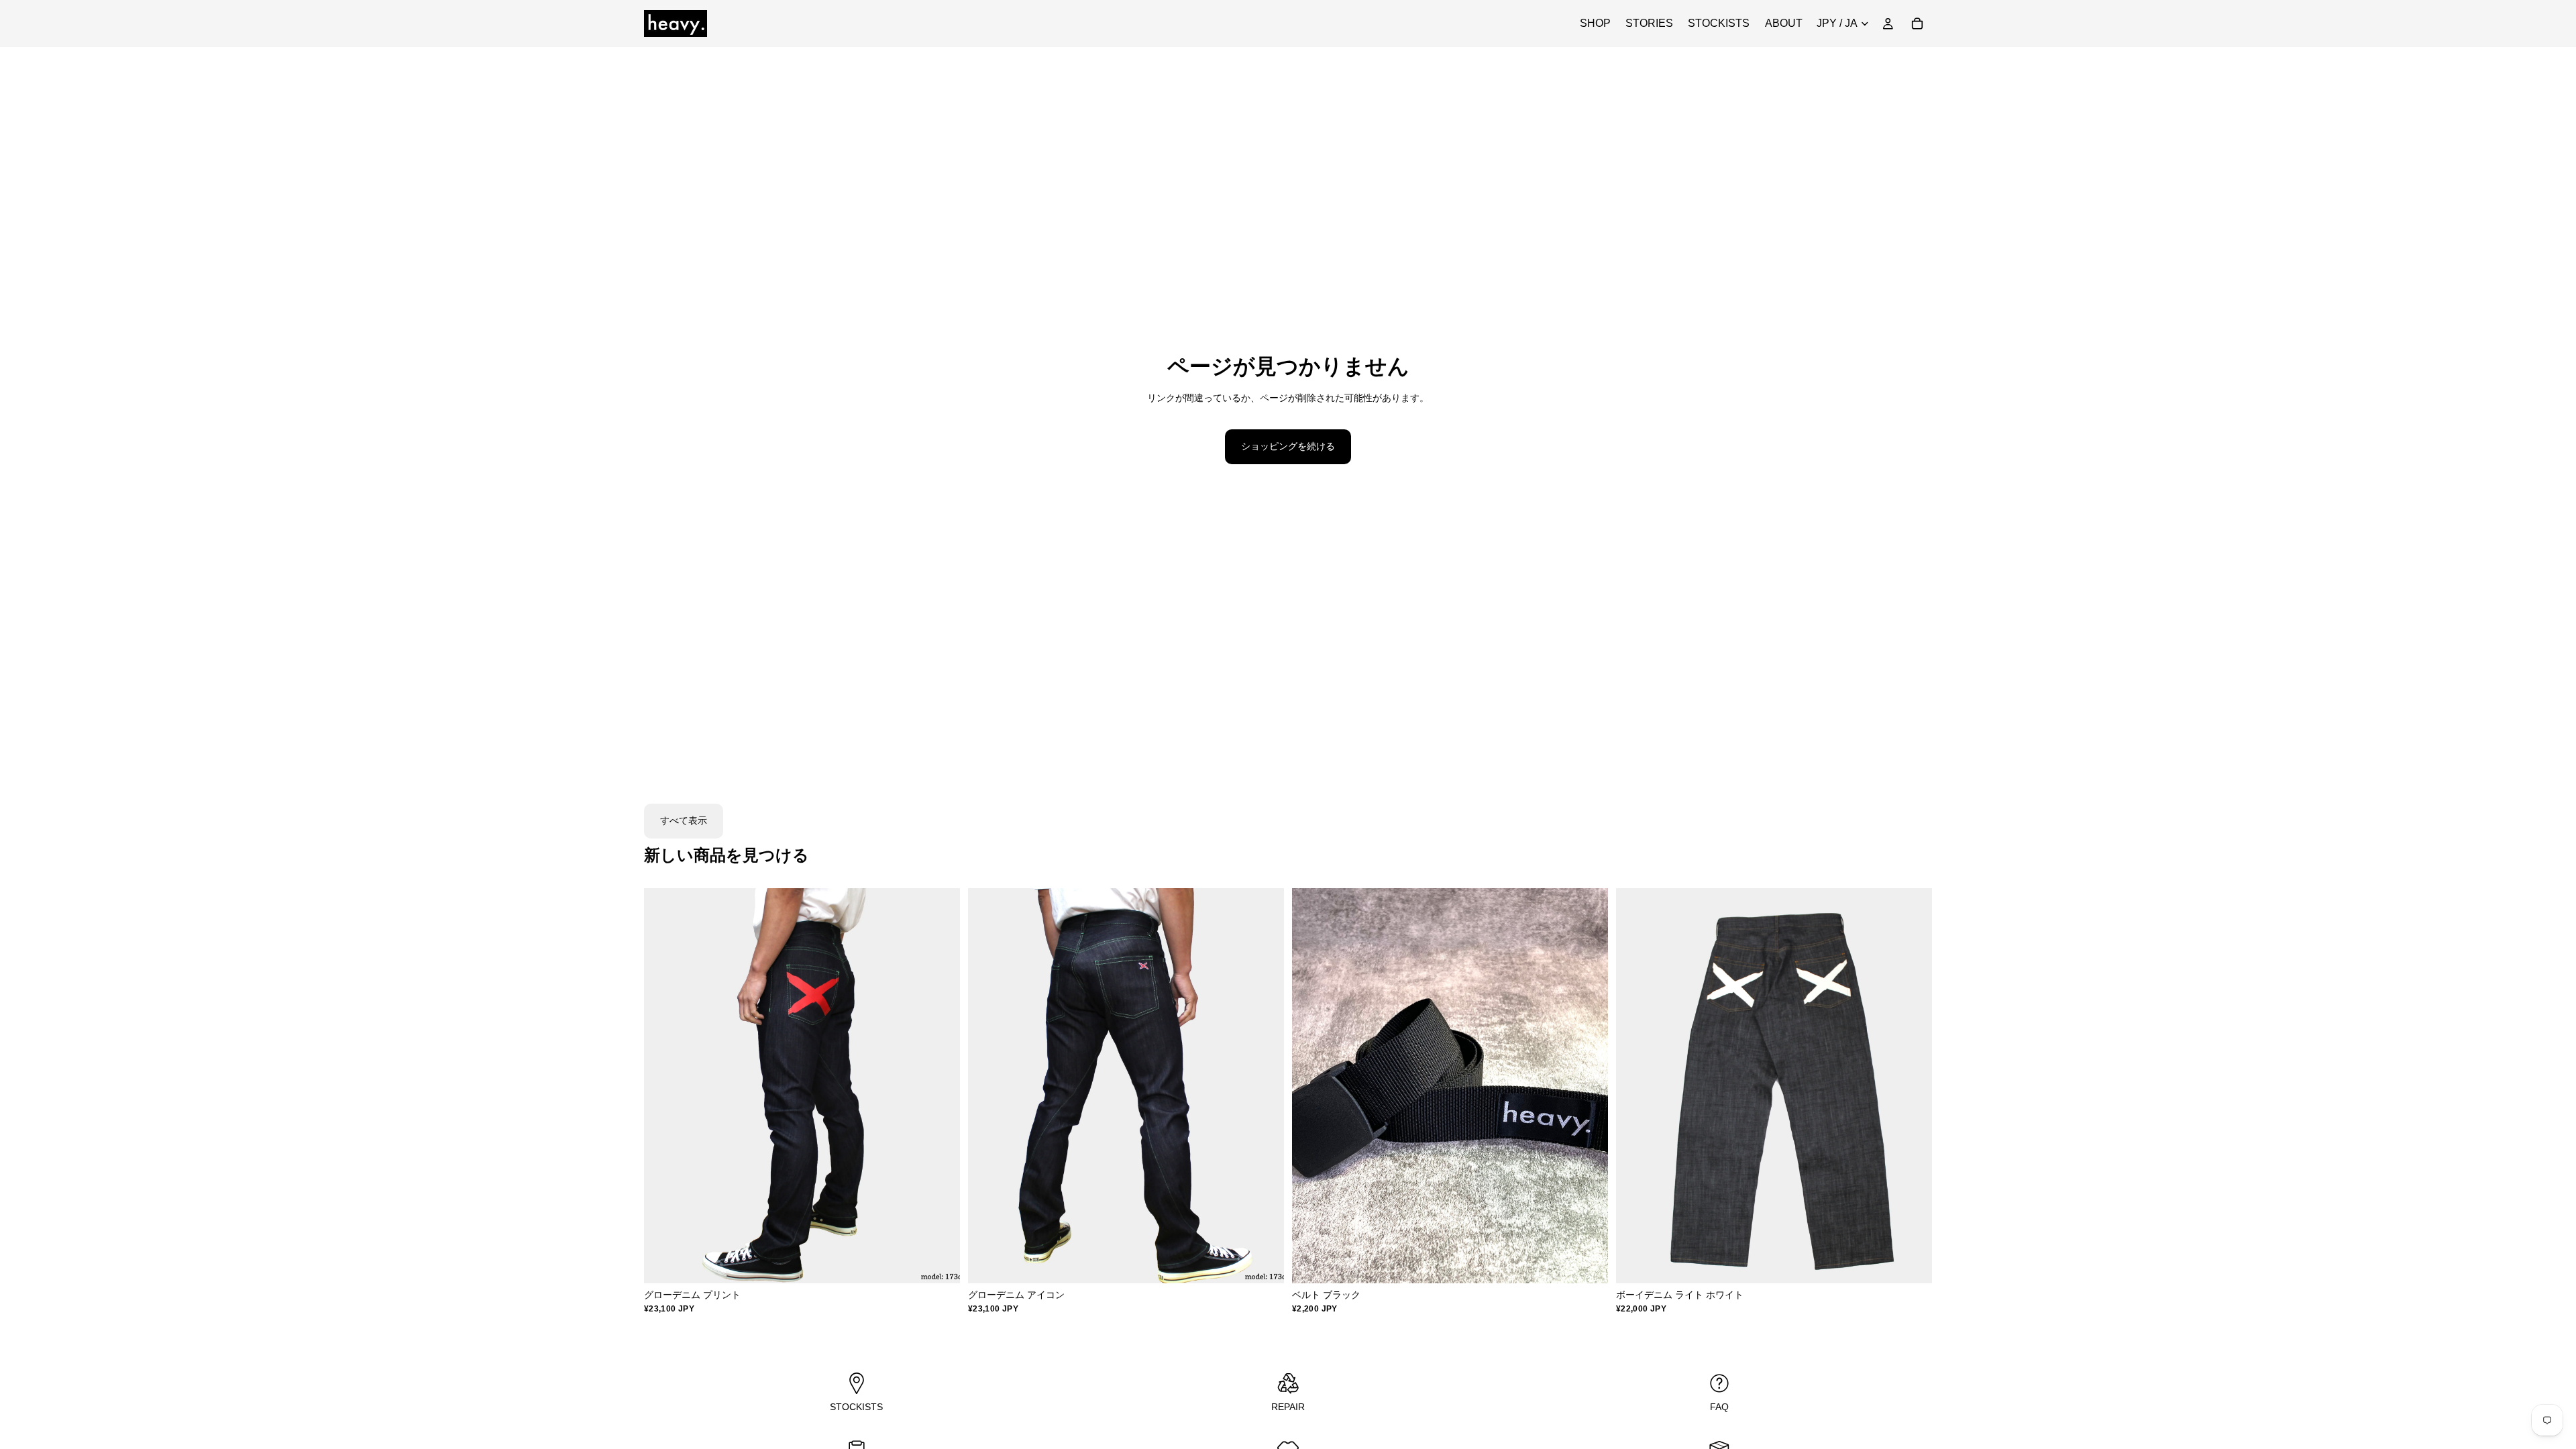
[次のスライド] (940, 1086)
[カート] (1917, 23)
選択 (951, 1263)
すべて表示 (684, 820)
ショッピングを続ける (1288, 446)
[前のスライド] (664, 1086)
